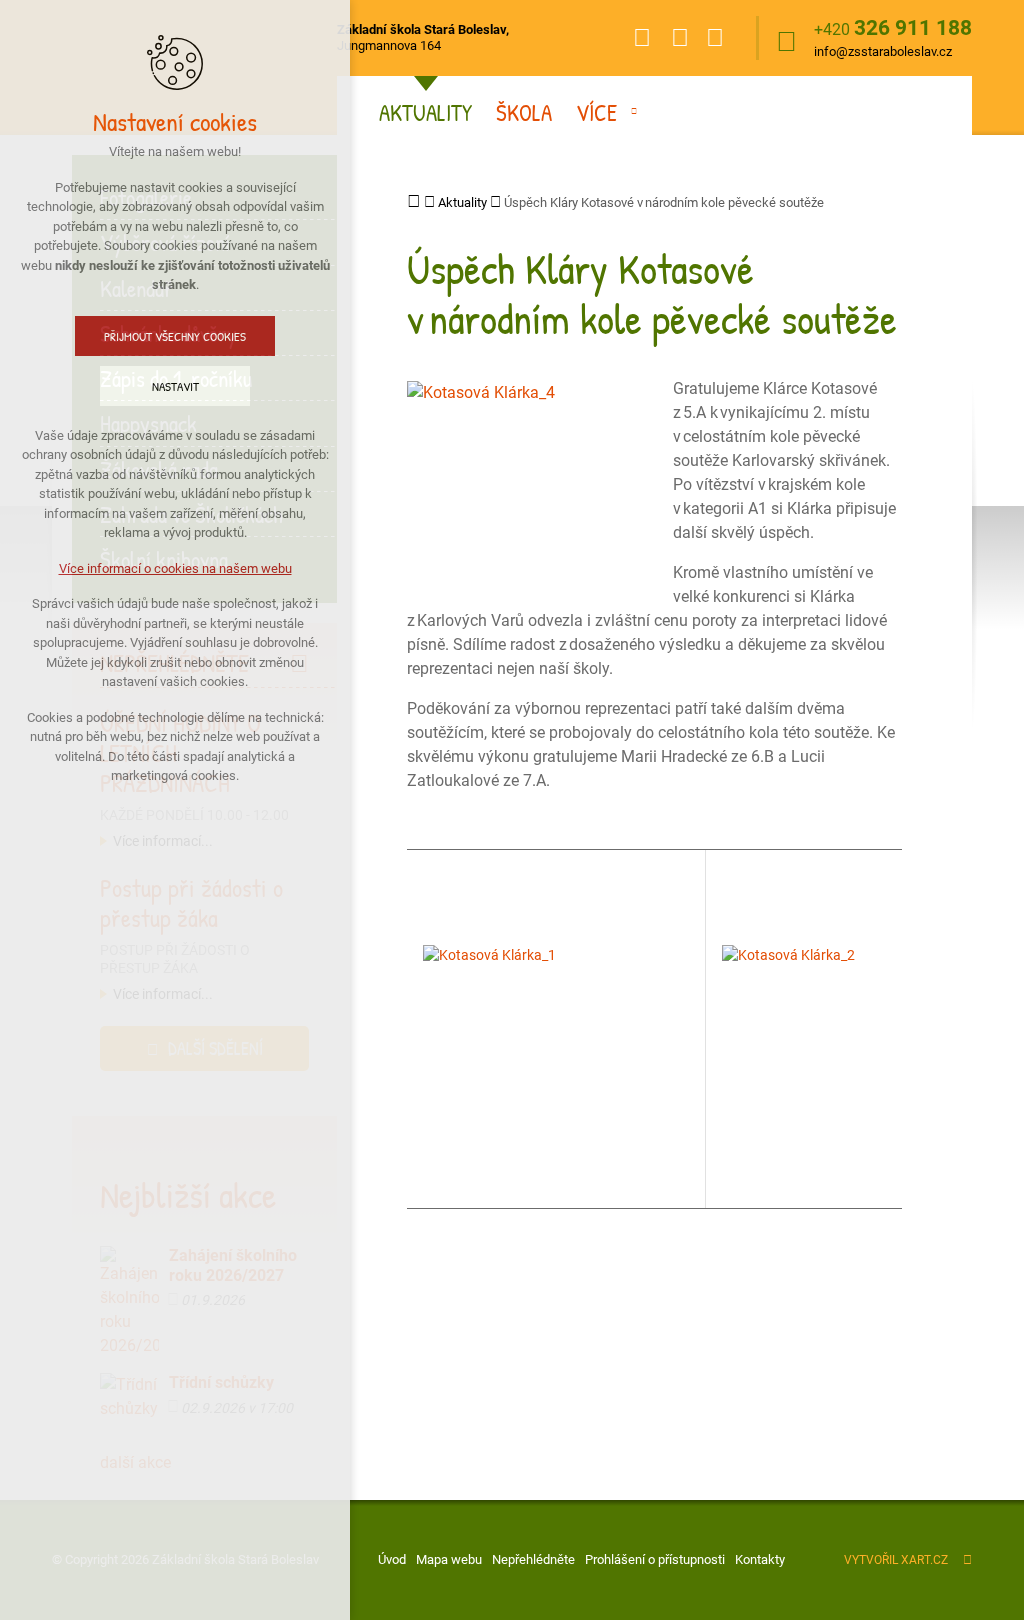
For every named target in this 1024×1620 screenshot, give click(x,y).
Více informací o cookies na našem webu (175, 568)
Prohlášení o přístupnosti (655, 1559)
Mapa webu (449, 1559)
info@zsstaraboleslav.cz (883, 51)
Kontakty (760, 1559)
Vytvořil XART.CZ (896, 1560)
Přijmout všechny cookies (175, 336)
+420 (893, 29)
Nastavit (175, 386)
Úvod (392, 1559)
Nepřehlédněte (533, 1559)
